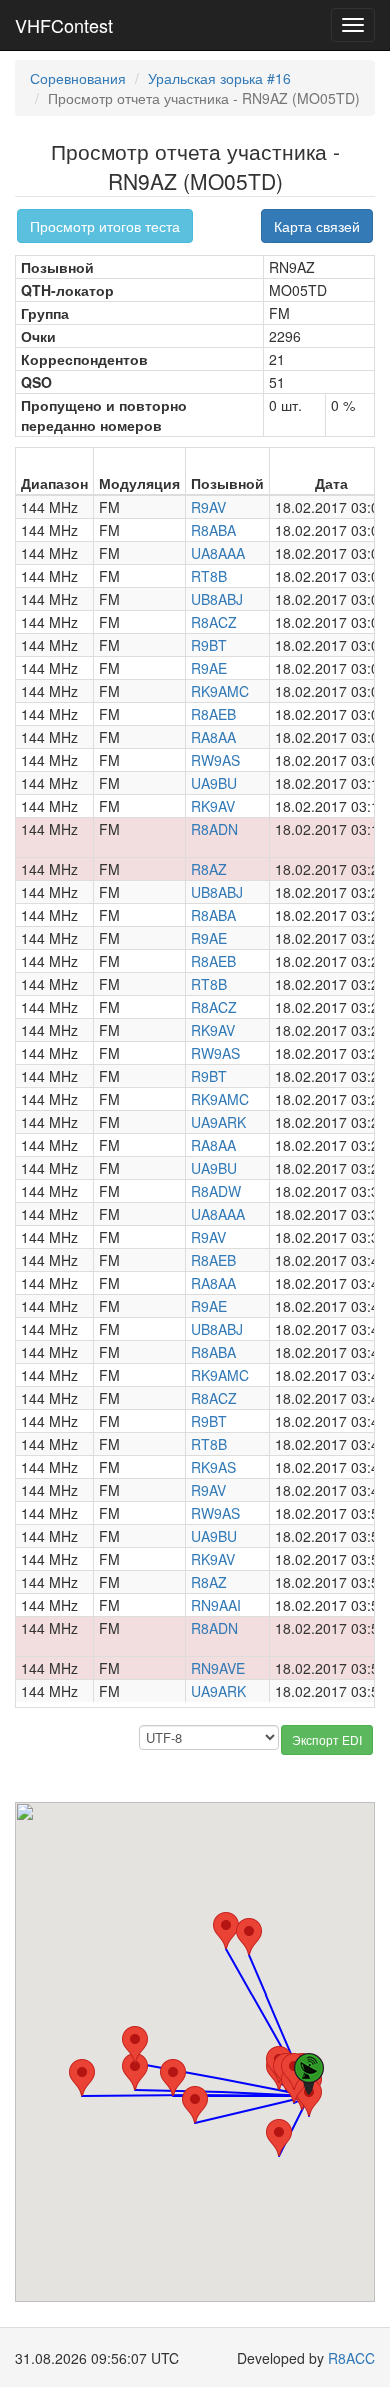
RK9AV (213, 806)
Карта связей (317, 226)
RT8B (209, 576)
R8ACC (351, 2358)
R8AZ (209, 869)
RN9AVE (218, 1668)
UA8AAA (218, 553)
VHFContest (64, 25)
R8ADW (216, 1191)
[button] (279, 2137)
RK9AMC (220, 691)
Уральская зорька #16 (219, 78)
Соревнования (78, 78)
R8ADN (214, 829)
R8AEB (213, 714)
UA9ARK (218, 1122)
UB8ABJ (217, 599)
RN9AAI (216, 1605)
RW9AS (215, 760)
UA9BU (214, 783)
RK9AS (213, 1467)
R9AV (208, 507)
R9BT (209, 645)
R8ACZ (214, 622)
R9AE (209, 668)
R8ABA (213, 530)
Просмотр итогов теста (105, 226)
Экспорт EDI (327, 1739)
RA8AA (213, 737)
